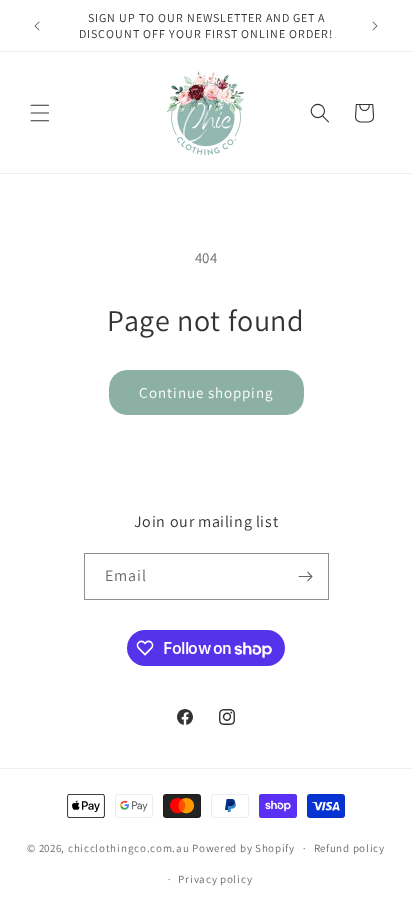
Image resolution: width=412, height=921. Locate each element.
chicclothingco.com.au (129, 848)
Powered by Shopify (243, 848)
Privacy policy (215, 879)
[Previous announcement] (37, 26)
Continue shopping (206, 392)
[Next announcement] (375, 26)
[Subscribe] (306, 576)
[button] (40, 113)
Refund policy (349, 848)
